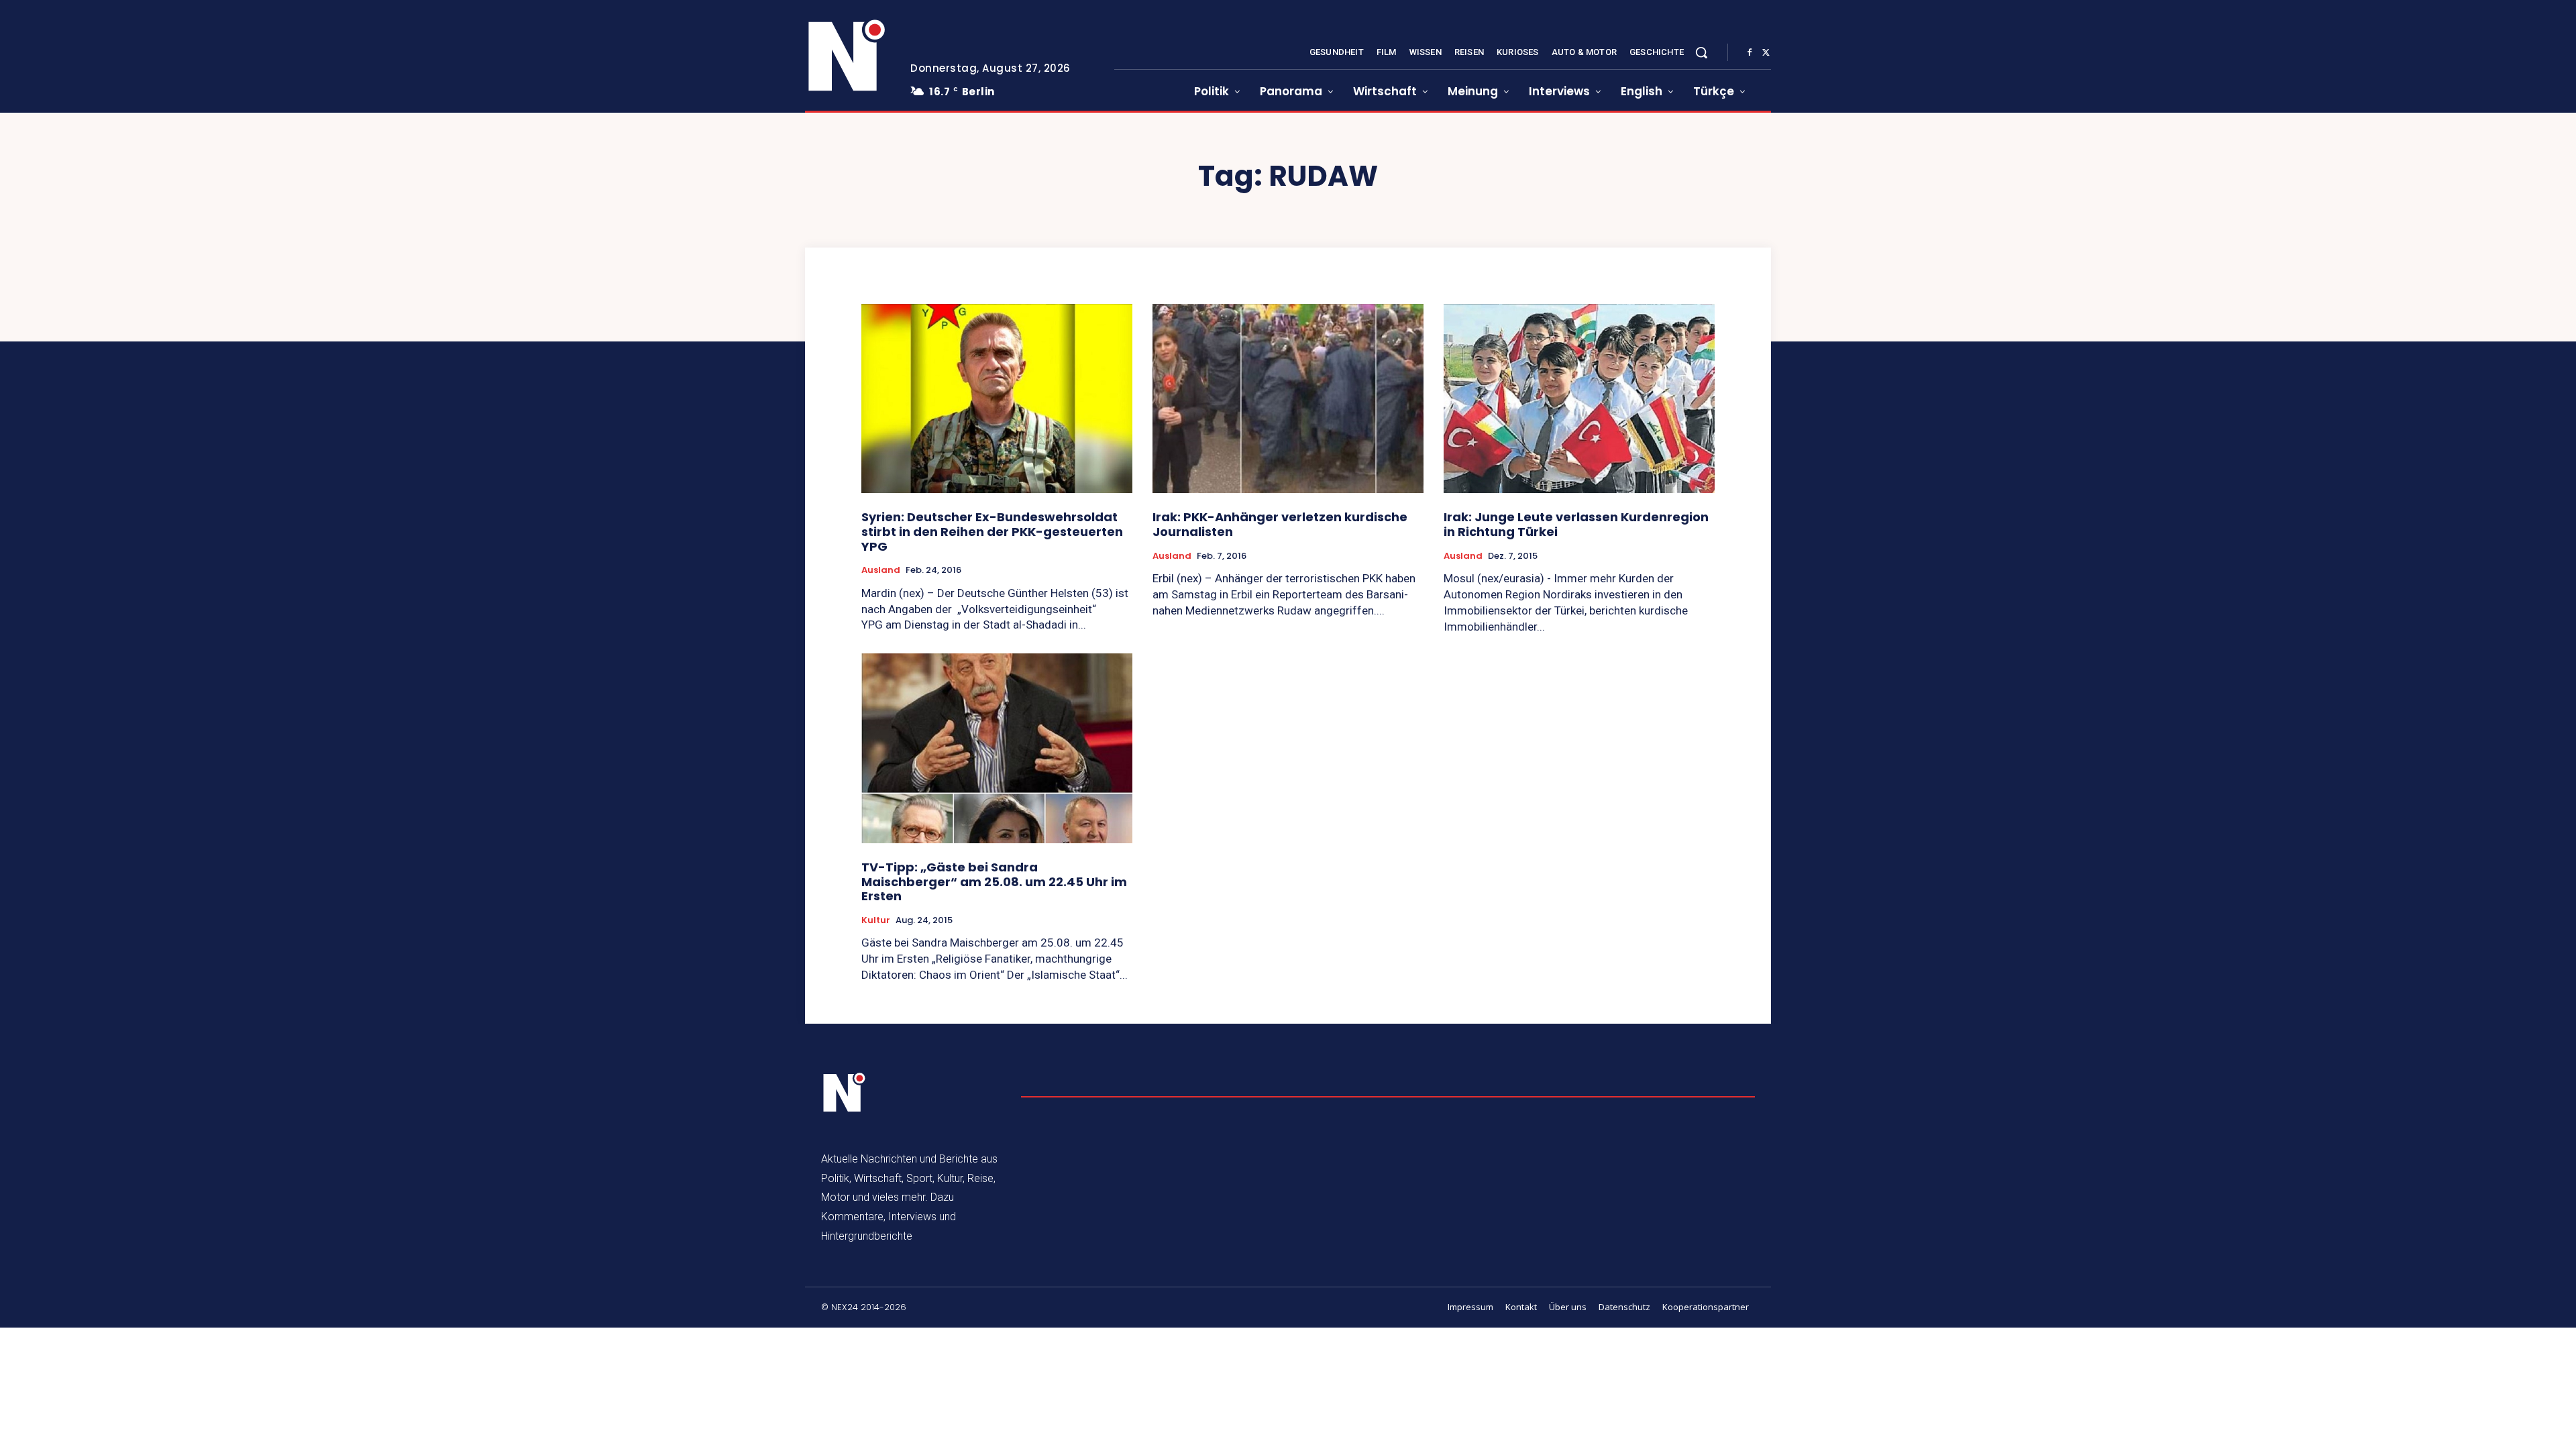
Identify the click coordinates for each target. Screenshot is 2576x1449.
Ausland (881, 570)
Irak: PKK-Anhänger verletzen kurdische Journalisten (1280, 524)
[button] (1701, 52)
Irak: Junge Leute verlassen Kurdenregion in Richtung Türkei (1576, 524)
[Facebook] (1750, 53)
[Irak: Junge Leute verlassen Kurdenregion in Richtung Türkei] (1579, 399)
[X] (1766, 53)
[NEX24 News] (847, 56)
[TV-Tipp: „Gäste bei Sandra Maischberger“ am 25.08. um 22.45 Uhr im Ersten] (997, 748)
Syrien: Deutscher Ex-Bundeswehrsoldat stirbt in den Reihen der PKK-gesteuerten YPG (992, 531)
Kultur (876, 920)
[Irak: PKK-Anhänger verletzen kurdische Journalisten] (1288, 399)
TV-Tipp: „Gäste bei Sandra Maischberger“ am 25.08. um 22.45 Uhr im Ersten (994, 881)
